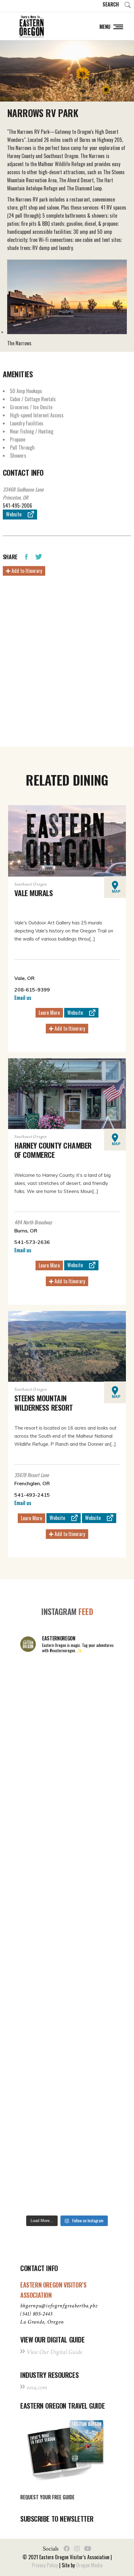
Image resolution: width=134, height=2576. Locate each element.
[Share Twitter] (39, 556)
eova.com (37, 2387)
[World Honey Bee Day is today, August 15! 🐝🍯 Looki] (67, 1687)
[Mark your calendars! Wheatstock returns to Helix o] (67, 1742)
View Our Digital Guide (54, 2352)
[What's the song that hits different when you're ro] (67, 2184)
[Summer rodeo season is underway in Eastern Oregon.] (67, 2018)
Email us (23, 998)
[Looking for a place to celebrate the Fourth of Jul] (67, 2074)
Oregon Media (89, 2565)
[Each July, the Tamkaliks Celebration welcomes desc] (67, 1908)
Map (116, 891)
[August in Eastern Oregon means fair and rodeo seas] (67, 1797)
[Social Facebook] (67, 2549)
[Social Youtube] (88, 2549)
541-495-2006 (17, 506)
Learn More (49, 1013)
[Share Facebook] (26, 556)
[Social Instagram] (77, 2549)
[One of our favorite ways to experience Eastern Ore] (67, 1853)
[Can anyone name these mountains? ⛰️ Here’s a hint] (67, 1963)
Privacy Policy (45, 2565)
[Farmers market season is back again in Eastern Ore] (67, 2129)
